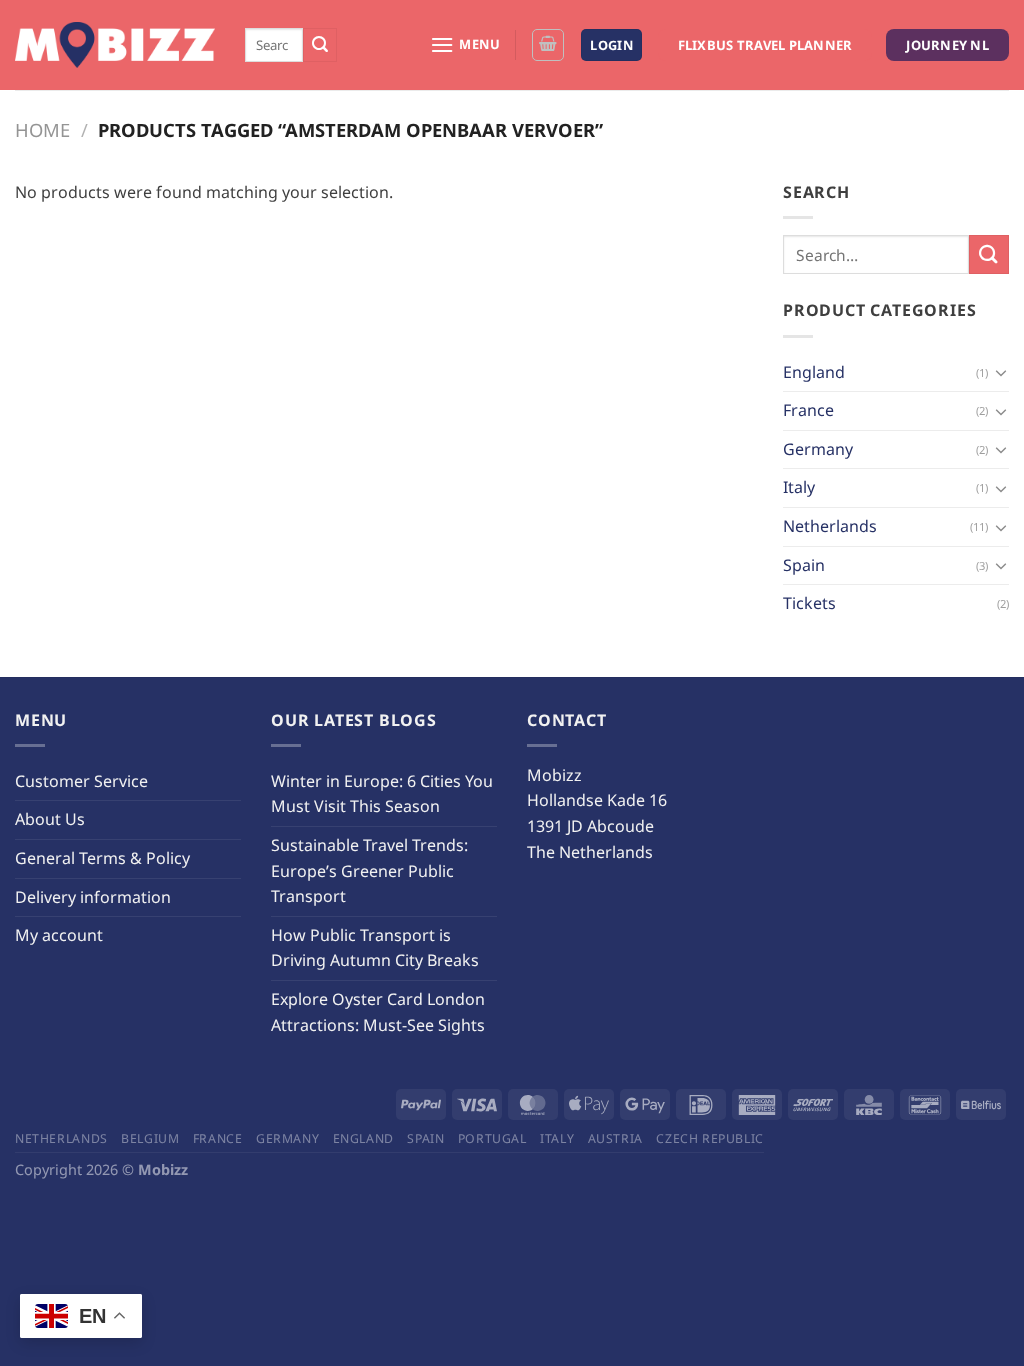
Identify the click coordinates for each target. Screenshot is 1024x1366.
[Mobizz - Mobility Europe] (115, 45)
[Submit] (320, 45)
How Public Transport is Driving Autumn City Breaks (375, 948)
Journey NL (947, 45)
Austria (615, 1138)
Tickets (809, 603)
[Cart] (548, 45)
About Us (50, 819)
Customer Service (81, 781)
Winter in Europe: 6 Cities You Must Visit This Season (382, 794)
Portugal (492, 1138)
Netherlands (830, 526)
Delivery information (93, 897)
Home (42, 129)
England (814, 372)
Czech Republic (710, 1138)
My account (59, 935)
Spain (804, 565)
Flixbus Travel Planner (765, 45)
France (808, 410)
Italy (799, 487)
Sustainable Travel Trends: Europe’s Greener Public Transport (369, 870)
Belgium (150, 1138)
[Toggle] (1001, 372)
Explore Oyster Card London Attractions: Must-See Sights (378, 1012)
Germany (818, 449)
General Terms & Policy (102, 858)
